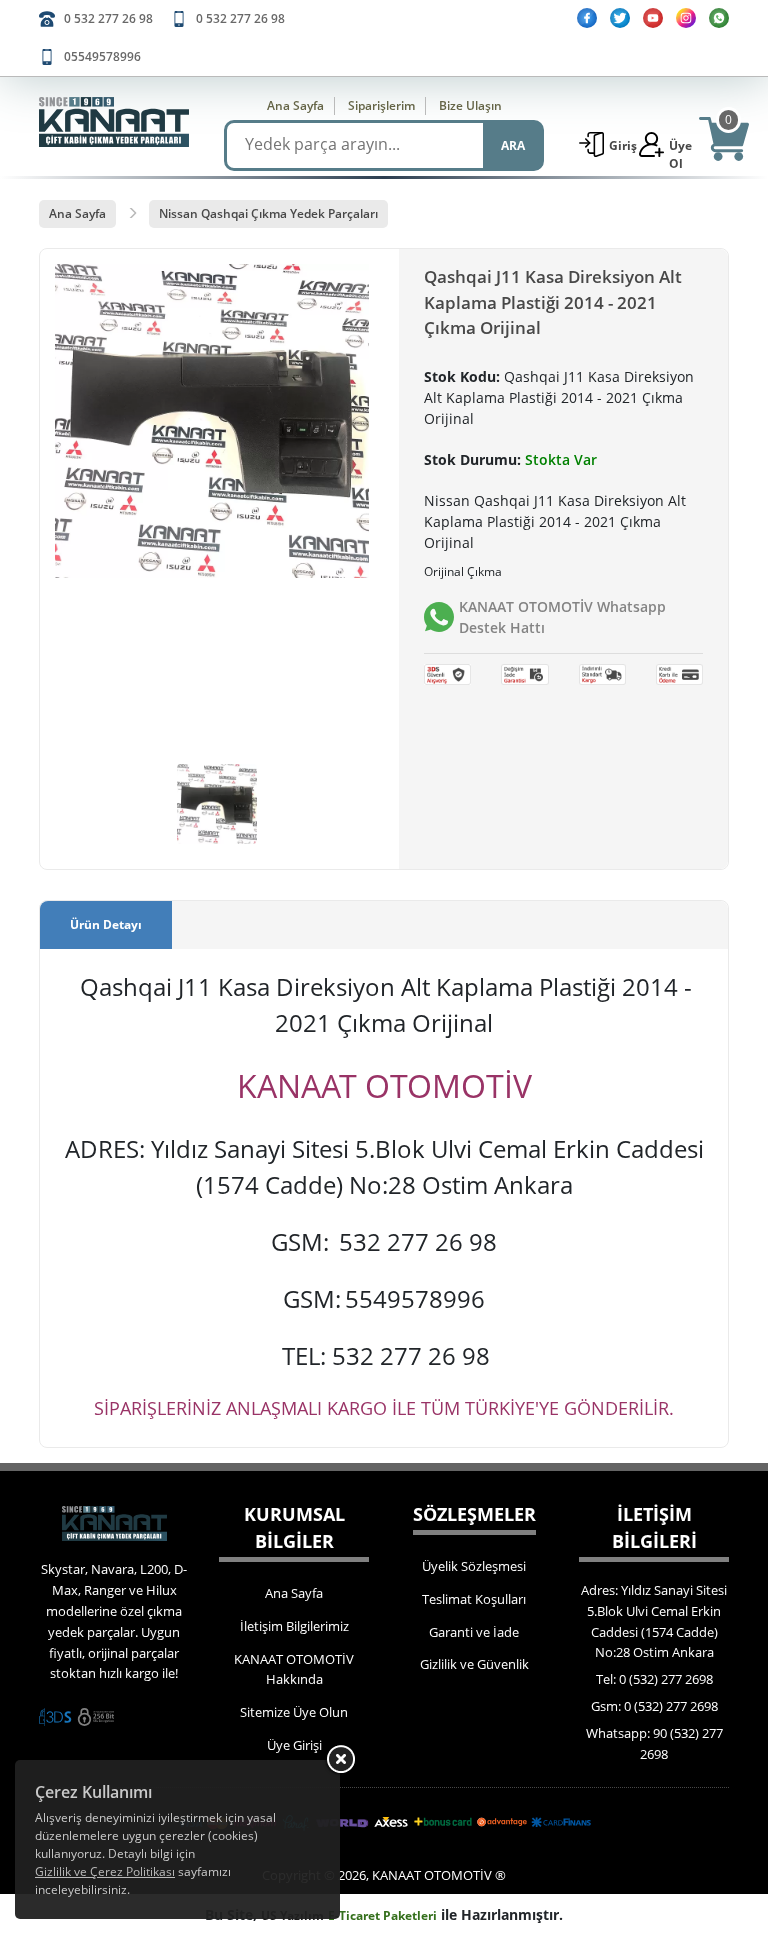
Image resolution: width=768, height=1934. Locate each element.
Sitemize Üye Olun (294, 1712)
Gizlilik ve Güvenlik (474, 1664)
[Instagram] (686, 18)
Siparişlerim (381, 105)
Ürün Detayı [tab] (106, 924)
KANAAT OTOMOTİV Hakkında (294, 1669)
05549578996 (102, 56)
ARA (513, 145)
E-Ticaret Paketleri (382, 1915)
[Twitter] (620, 18)
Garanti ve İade (474, 1632)
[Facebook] (587, 18)
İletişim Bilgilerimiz (294, 1626)
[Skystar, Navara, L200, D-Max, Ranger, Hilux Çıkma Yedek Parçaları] (114, 122)
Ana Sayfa (295, 105)
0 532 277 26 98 (108, 18)
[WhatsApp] (719, 18)
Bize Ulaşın (470, 105)
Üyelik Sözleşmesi (474, 1566)
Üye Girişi (294, 1745)
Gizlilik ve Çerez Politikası (105, 1871)
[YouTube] (653, 18)
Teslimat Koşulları (474, 1599)
